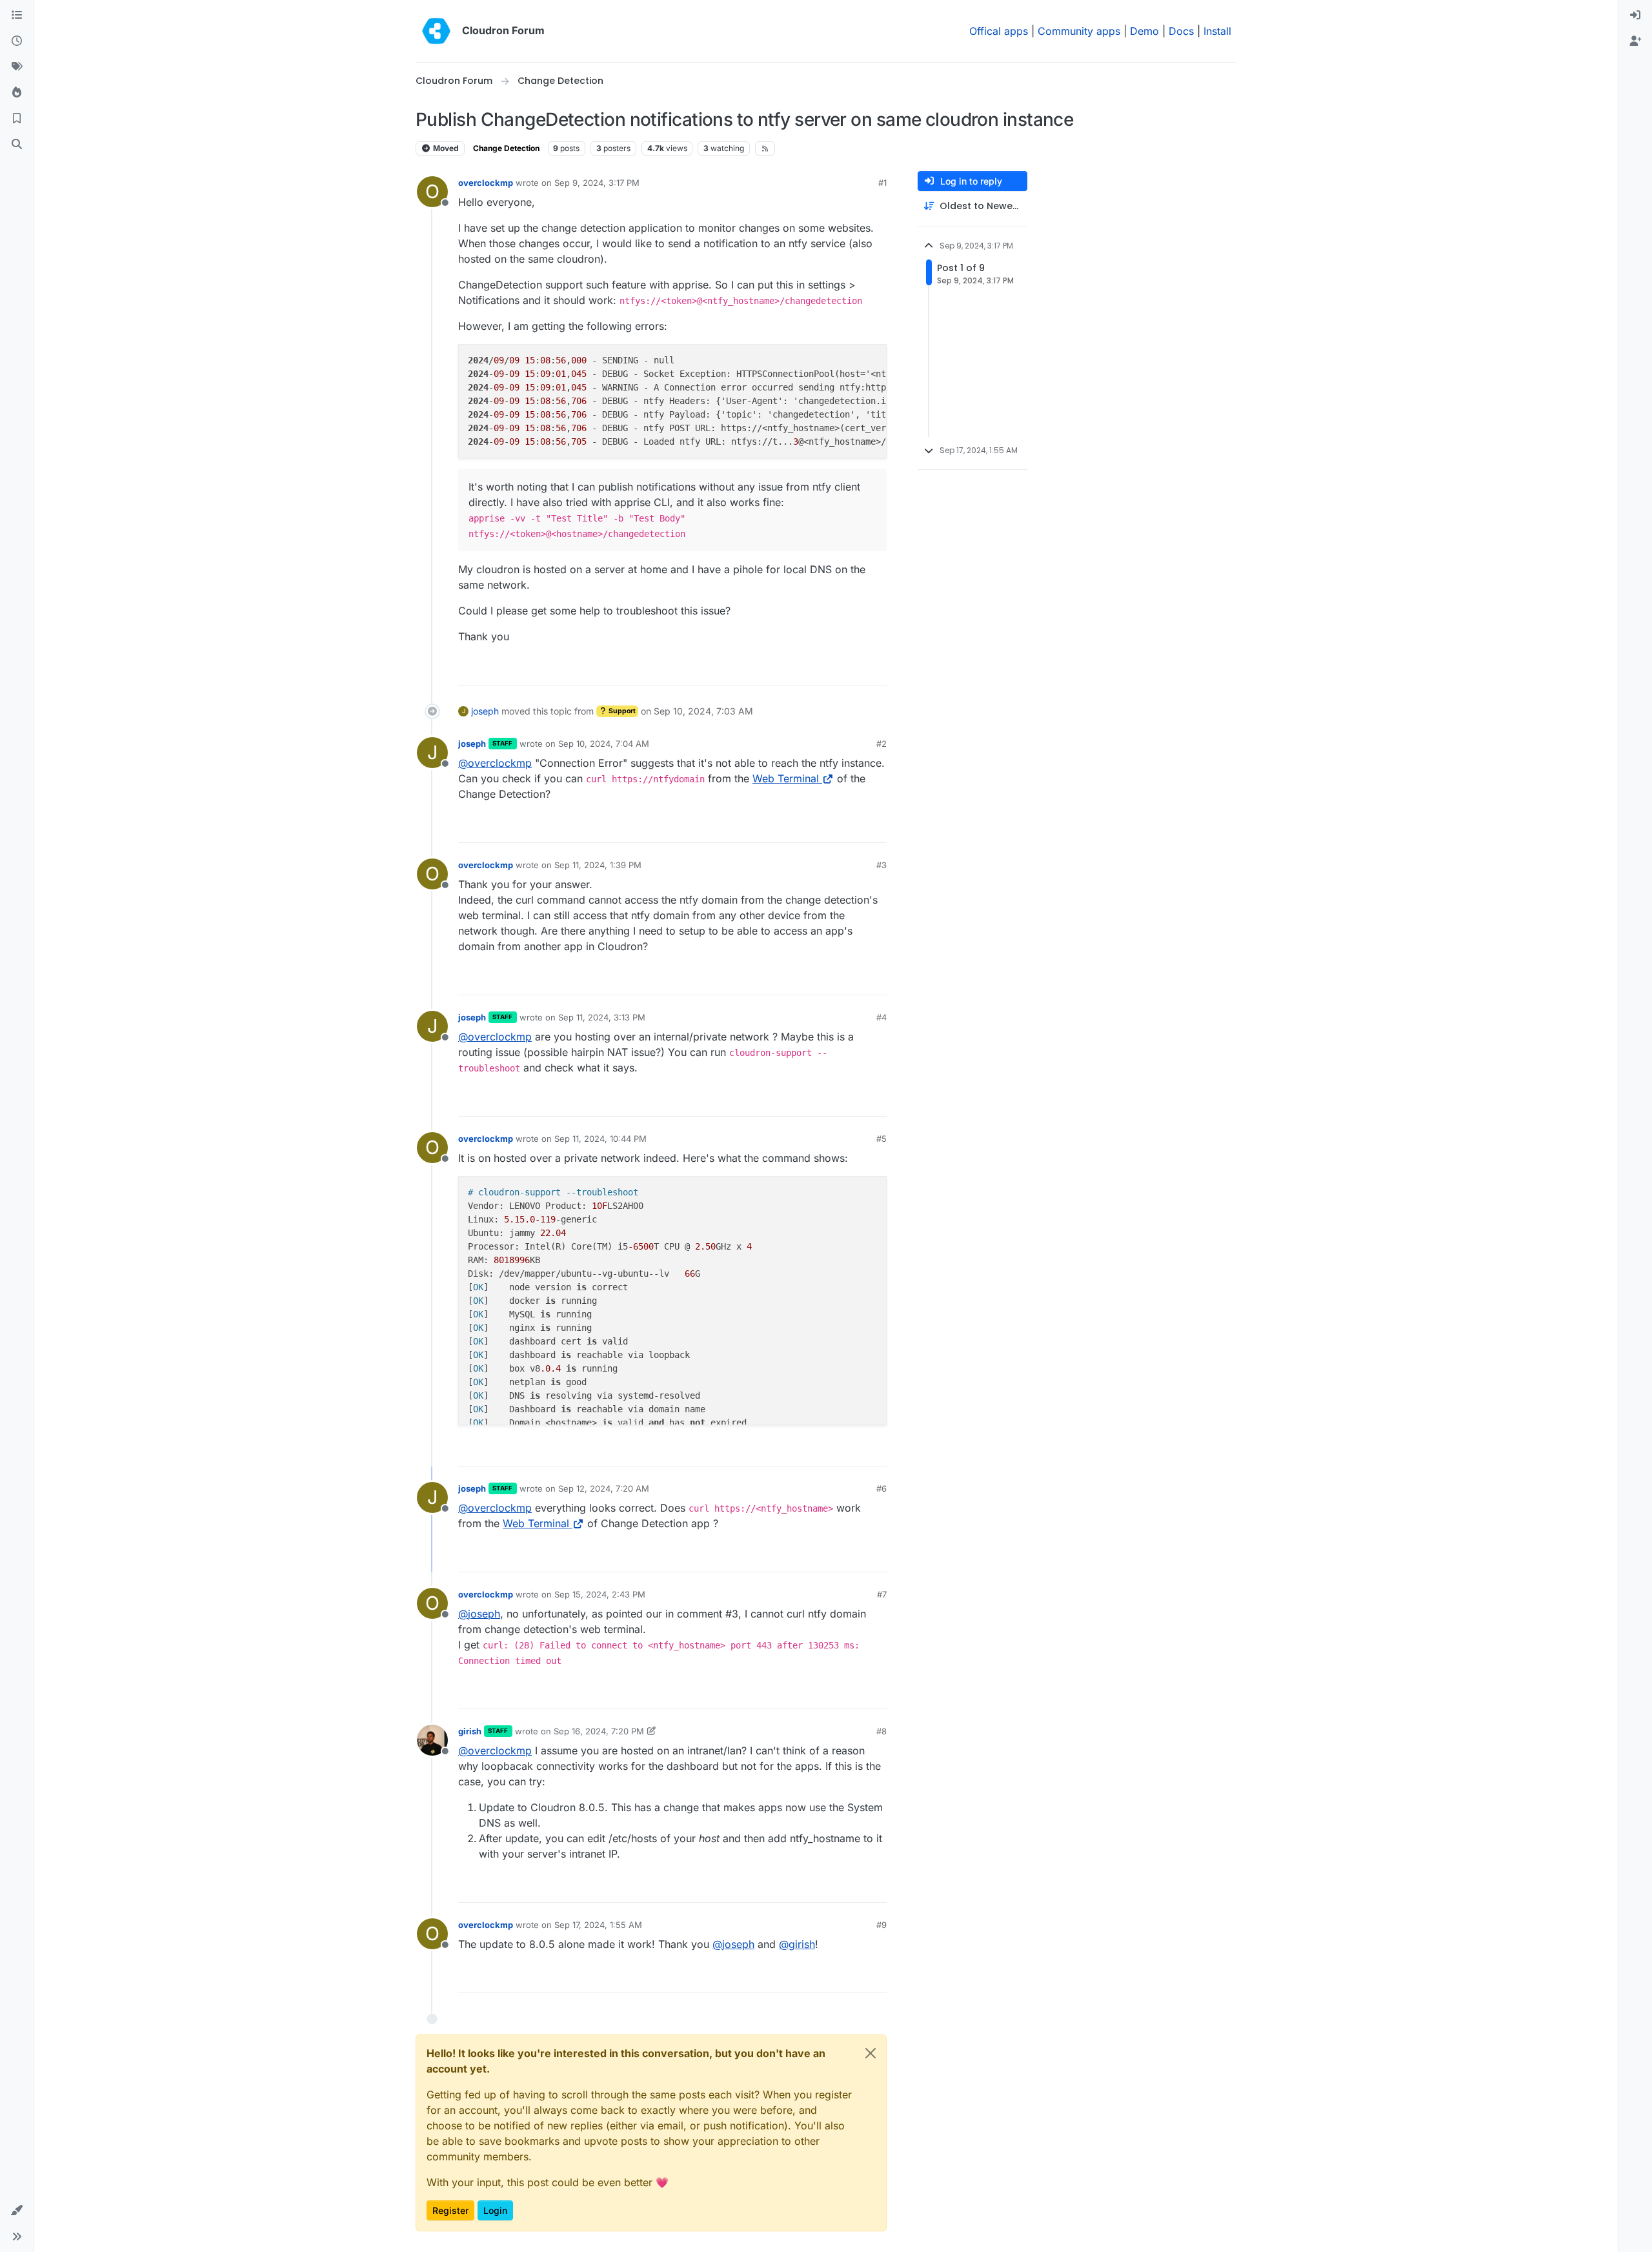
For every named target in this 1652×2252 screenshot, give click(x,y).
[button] (17, 2211)
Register (450, 2210)
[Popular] (17, 93)
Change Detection (506, 148)
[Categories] (17, 15)
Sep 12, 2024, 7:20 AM (604, 1488)
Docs (1181, 31)
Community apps (1079, 31)
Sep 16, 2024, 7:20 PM (599, 1731)
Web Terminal (786, 778)
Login (495, 2210)
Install (1217, 31)
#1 (882, 183)
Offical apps (999, 31)
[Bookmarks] (17, 119)
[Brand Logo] (436, 31)
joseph (485, 711)
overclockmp (486, 183)
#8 (881, 1731)
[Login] (1635, 15)
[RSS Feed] (765, 148)
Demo (1144, 31)
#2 (881, 744)
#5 (881, 1139)
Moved (445, 148)
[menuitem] (1635, 15)
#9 (881, 1925)
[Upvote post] (858, 670)
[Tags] (17, 67)
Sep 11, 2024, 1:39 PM (598, 865)
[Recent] (17, 41)
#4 (881, 1017)
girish (470, 1731)
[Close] (871, 2053)
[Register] (1635, 41)
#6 (881, 1488)
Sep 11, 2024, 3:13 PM (602, 1017)
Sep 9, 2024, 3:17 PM (597, 183)
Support (621, 711)
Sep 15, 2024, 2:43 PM (600, 1594)
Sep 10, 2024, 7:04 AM (604, 744)
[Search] (17, 145)
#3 (881, 865)
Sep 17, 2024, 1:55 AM (598, 1925)
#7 (882, 1594)
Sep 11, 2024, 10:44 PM (600, 1139)
